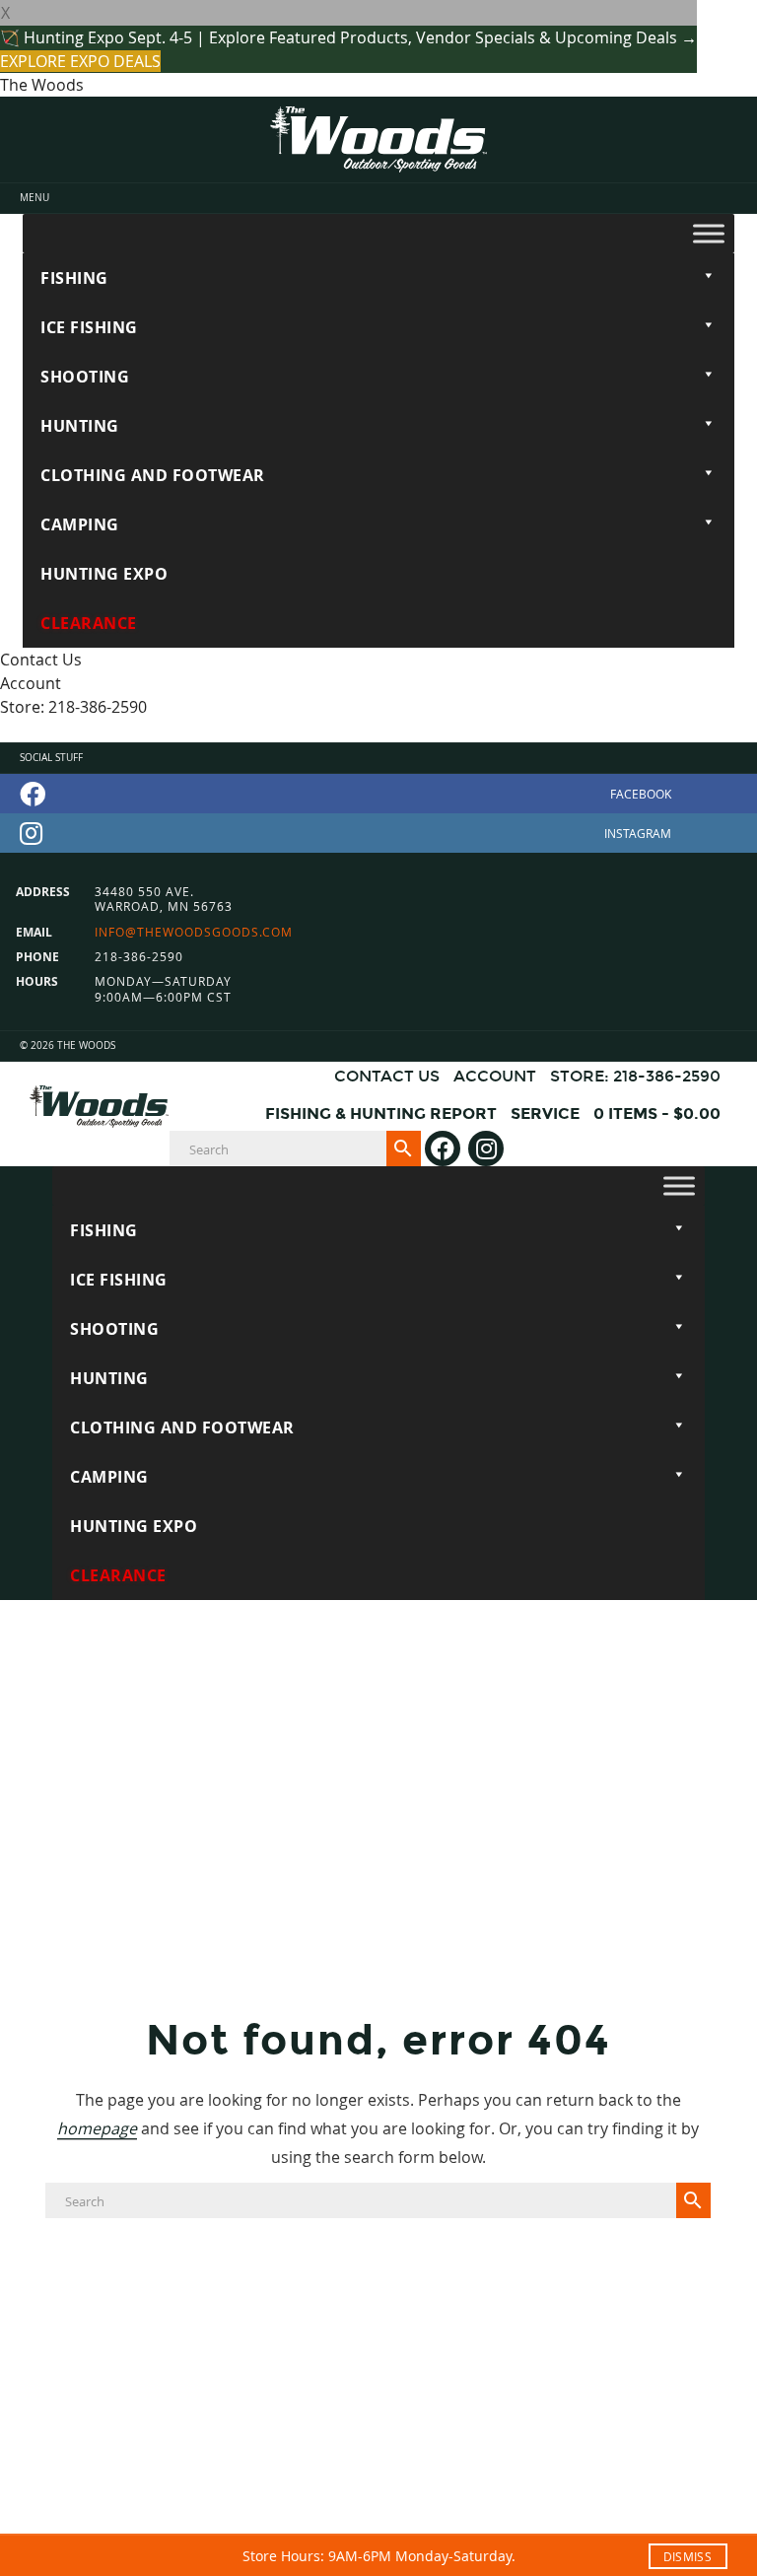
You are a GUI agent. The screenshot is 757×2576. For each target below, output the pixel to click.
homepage (97, 2128)
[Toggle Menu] (709, 234)
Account (31, 683)
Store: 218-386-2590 (73, 707)
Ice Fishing (89, 327)
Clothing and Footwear (153, 475)
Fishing (74, 278)
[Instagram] (378, 833)
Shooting (85, 377)
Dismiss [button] (688, 2556)
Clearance (89, 623)
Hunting (80, 426)
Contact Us (41, 660)
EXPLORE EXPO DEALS (80, 61)
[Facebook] (378, 794)
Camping (80, 524)
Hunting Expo (104, 574)
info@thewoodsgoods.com (194, 932)
